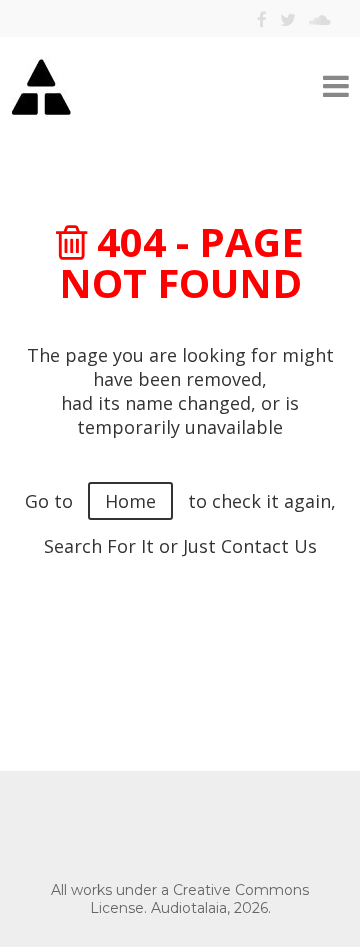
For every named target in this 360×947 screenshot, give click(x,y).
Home (130, 501)
